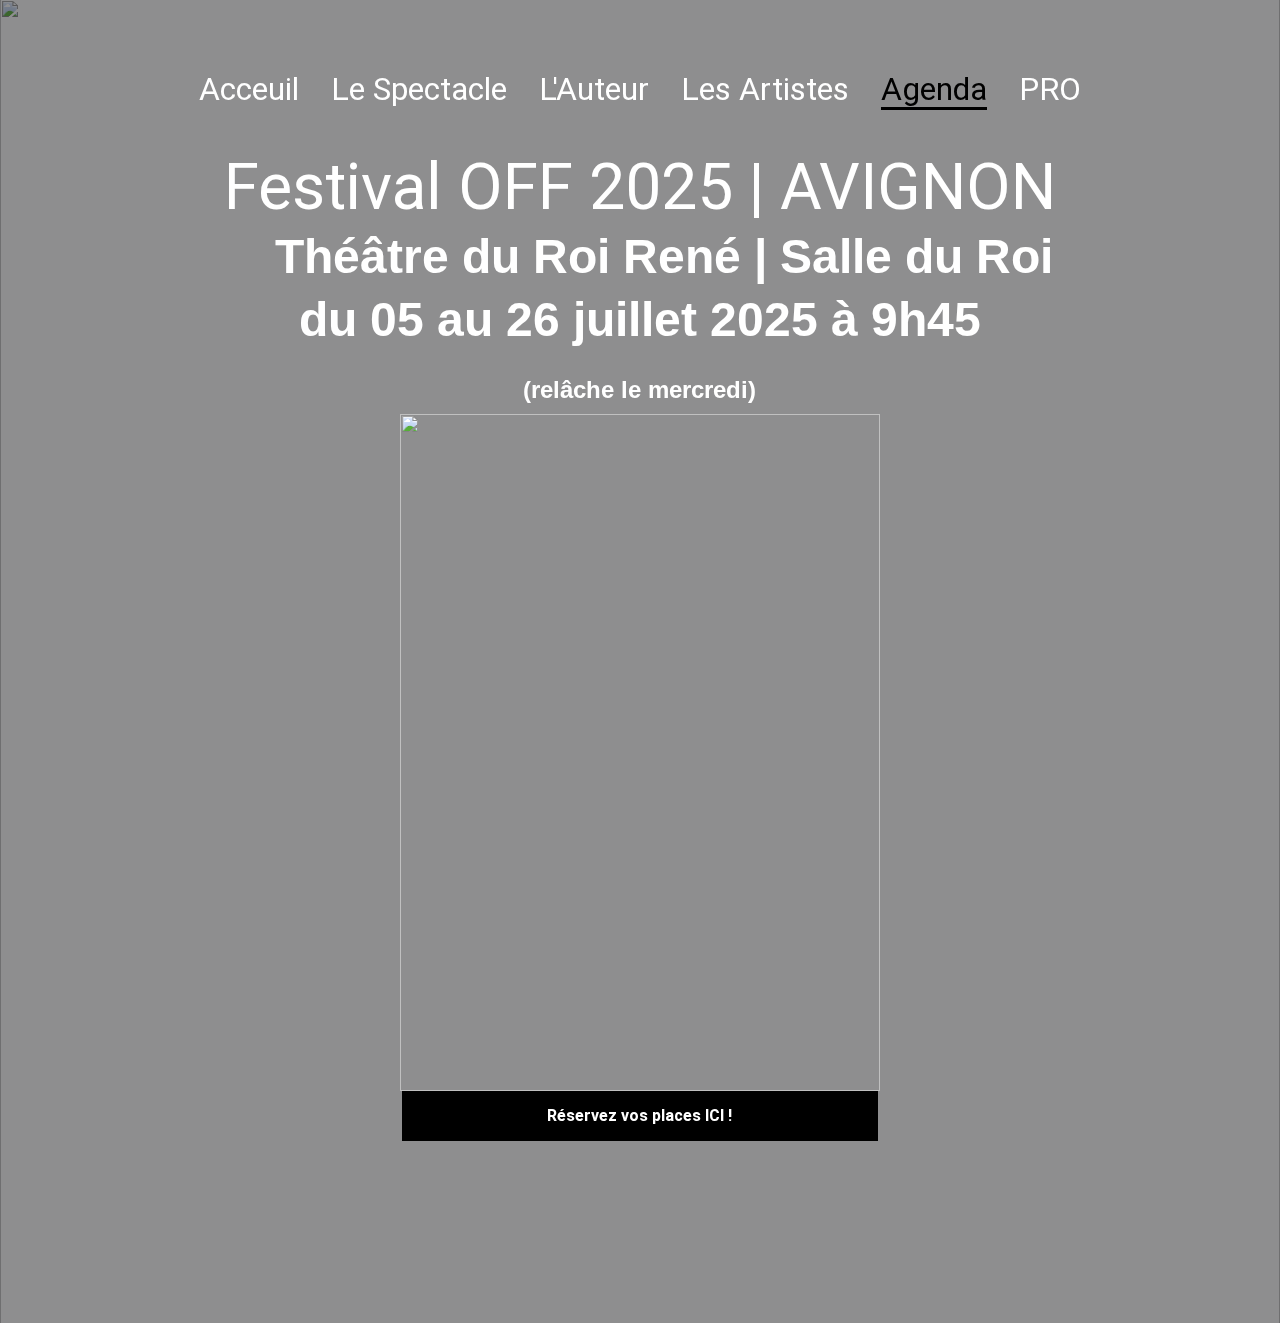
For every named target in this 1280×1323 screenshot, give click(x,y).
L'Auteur (594, 89)
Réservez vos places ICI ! (639, 1115)
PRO (1050, 89)
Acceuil (249, 89)
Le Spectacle (419, 89)
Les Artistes (765, 89)
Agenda (934, 89)
